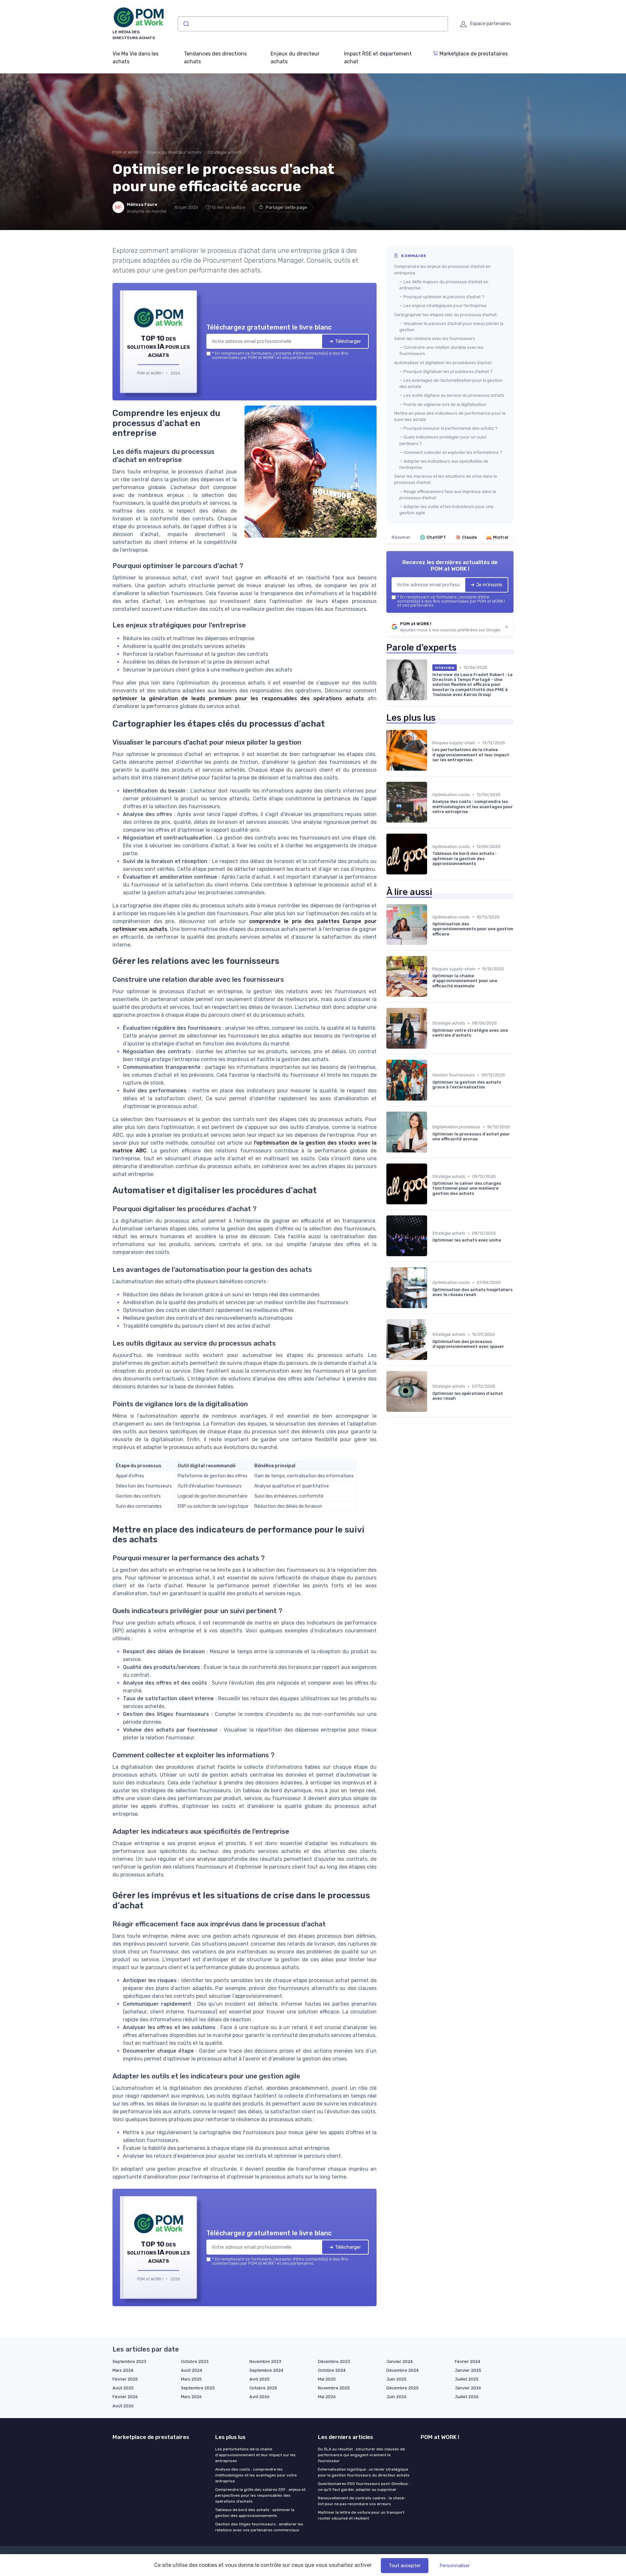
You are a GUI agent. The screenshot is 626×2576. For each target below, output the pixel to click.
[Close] (431, 1240)
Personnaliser (455, 2566)
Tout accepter (405, 2566)
